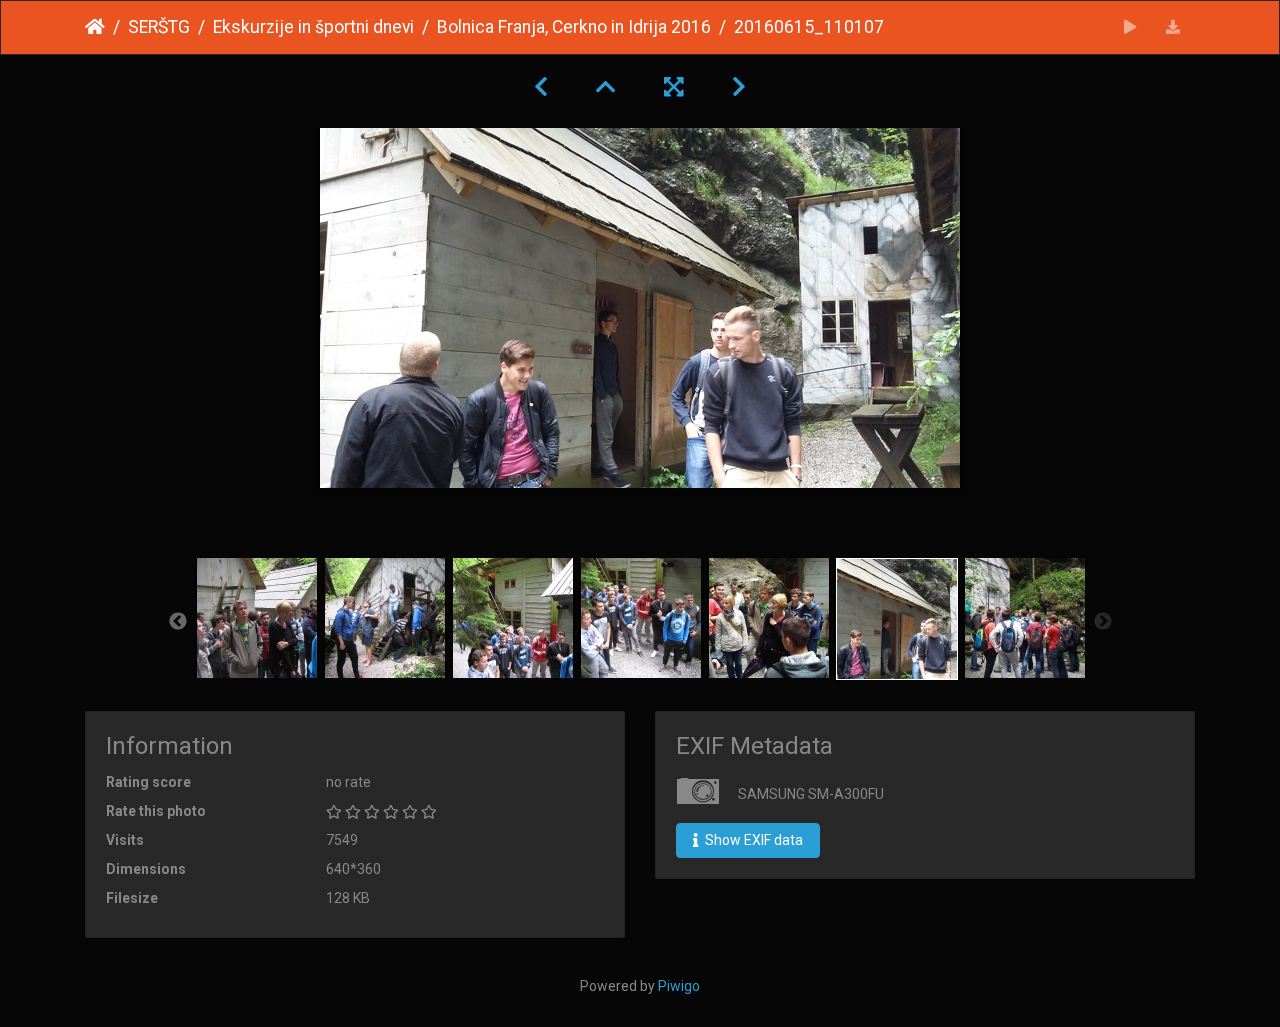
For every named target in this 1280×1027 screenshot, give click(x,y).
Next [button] (1103, 622)
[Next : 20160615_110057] (739, 87)
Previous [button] (178, 622)
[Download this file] (1173, 27)
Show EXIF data (752, 840)
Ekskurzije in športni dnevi (313, 27)
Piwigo (679, 986)
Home (95, 27)
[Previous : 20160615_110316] (541, 87)
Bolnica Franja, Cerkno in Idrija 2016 (574, 27)
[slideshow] (1130, 27)
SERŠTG (159, 27)
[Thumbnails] (606, 87)
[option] (257, 618)
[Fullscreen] (674, 87)
